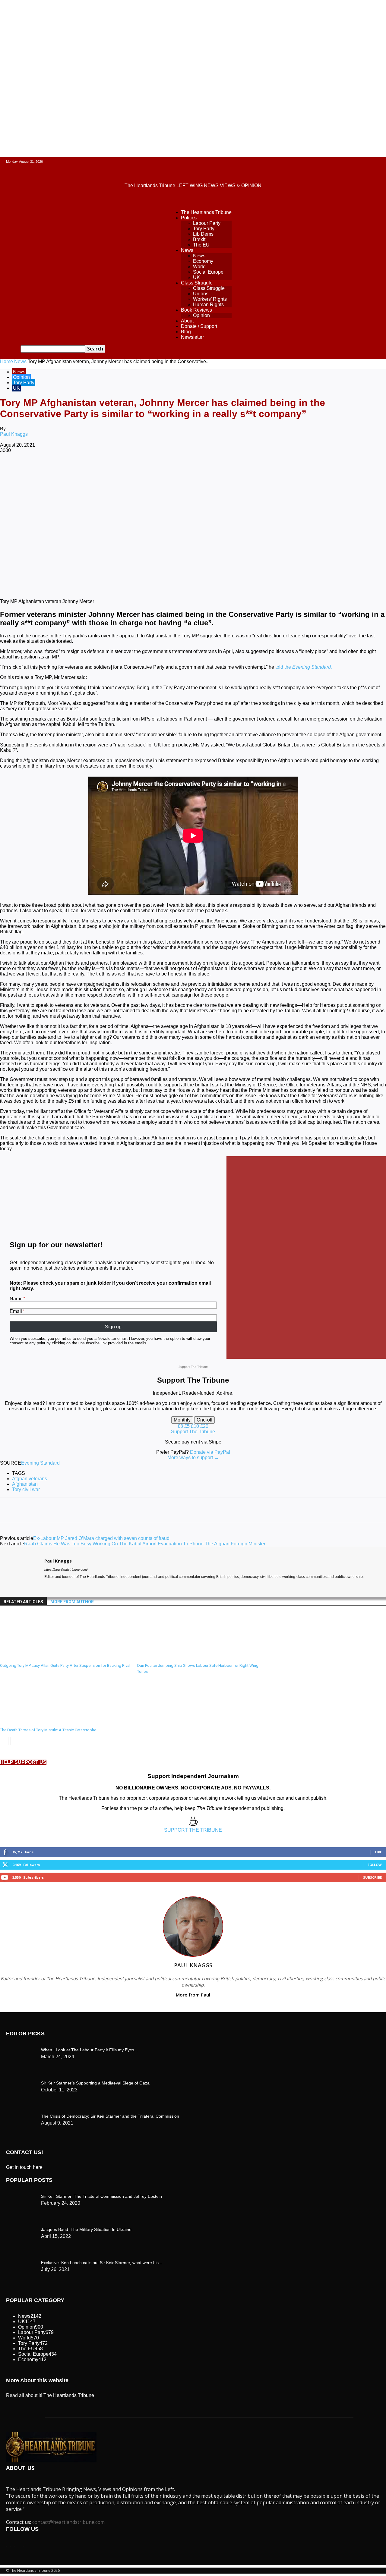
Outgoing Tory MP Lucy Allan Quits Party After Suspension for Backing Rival (65, 1665)
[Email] (185, 470)
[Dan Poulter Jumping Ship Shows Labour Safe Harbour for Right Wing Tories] (170, 1658)
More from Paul (193, 1995)
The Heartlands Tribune (206, 212)
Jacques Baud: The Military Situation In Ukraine (86, 2229)
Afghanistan (25, 1484)
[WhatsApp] (120, 470)
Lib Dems (203, 234)
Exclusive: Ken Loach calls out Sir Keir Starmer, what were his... (102, 2263)
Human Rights (208, 305)
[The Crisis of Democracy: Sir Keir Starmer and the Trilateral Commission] (21, 2048)
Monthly (182, 1420)
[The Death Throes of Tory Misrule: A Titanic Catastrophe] (33, 1722)
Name (16, 1299)
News (187, 250)
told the (304, 667)
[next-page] (15, 1741)
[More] (250, 470)
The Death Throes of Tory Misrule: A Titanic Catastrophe (48, 1730)
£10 (196, 1426)
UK (196, 277)
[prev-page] (4, 1741)
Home (6, 361)
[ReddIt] (164, 470)
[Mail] (57, 1586)
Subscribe (372, 1877)
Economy (203, 261)
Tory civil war (26, 1489)
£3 (181, 1426)
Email (16, 1311)
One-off (204, 1420)
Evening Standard (40, 1463)
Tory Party (204, 229)
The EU (201, 245)
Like (378, 1852)
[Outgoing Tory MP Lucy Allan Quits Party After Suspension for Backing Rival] (33, 1658)
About (187, 321)
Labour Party (207, 223)
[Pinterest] (99, 470)
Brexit (199, 239)
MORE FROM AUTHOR (72, 1602)
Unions (201, 294)
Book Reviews (196, 310)
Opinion (201, 315)
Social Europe (208, 272)
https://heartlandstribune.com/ (66, 1569)
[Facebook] (55, 470)
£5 (188, 1426)
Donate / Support (199, 326)
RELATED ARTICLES (23, 1602)
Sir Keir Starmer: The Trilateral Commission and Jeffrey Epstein (101, 2196)
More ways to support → (193, 1458)
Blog (186, 332)
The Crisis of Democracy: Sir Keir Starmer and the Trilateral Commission (110, 2116)
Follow (375, 1865)
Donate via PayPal (210, 1452)
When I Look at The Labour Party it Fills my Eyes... (89, 2050)
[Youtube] (68, 1586)
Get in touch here (24, 2167)
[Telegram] (228, 470)
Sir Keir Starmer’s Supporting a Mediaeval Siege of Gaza (95, 2083)
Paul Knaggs (14, 434)
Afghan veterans (30, 1479)
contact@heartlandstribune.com (68, 2522)
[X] (77, 470)
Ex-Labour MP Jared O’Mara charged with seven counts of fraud (101, 1538)
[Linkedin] (142, 470)
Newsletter (192, 337)
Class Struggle (197, 283)
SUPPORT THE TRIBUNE (193, 1830)
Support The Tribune (193, 1432)
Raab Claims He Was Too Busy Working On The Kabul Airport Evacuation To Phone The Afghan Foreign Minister (145, 1544)
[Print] (207, 470)
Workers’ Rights (210, 299)
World (199, 267)
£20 (204, 1426)
